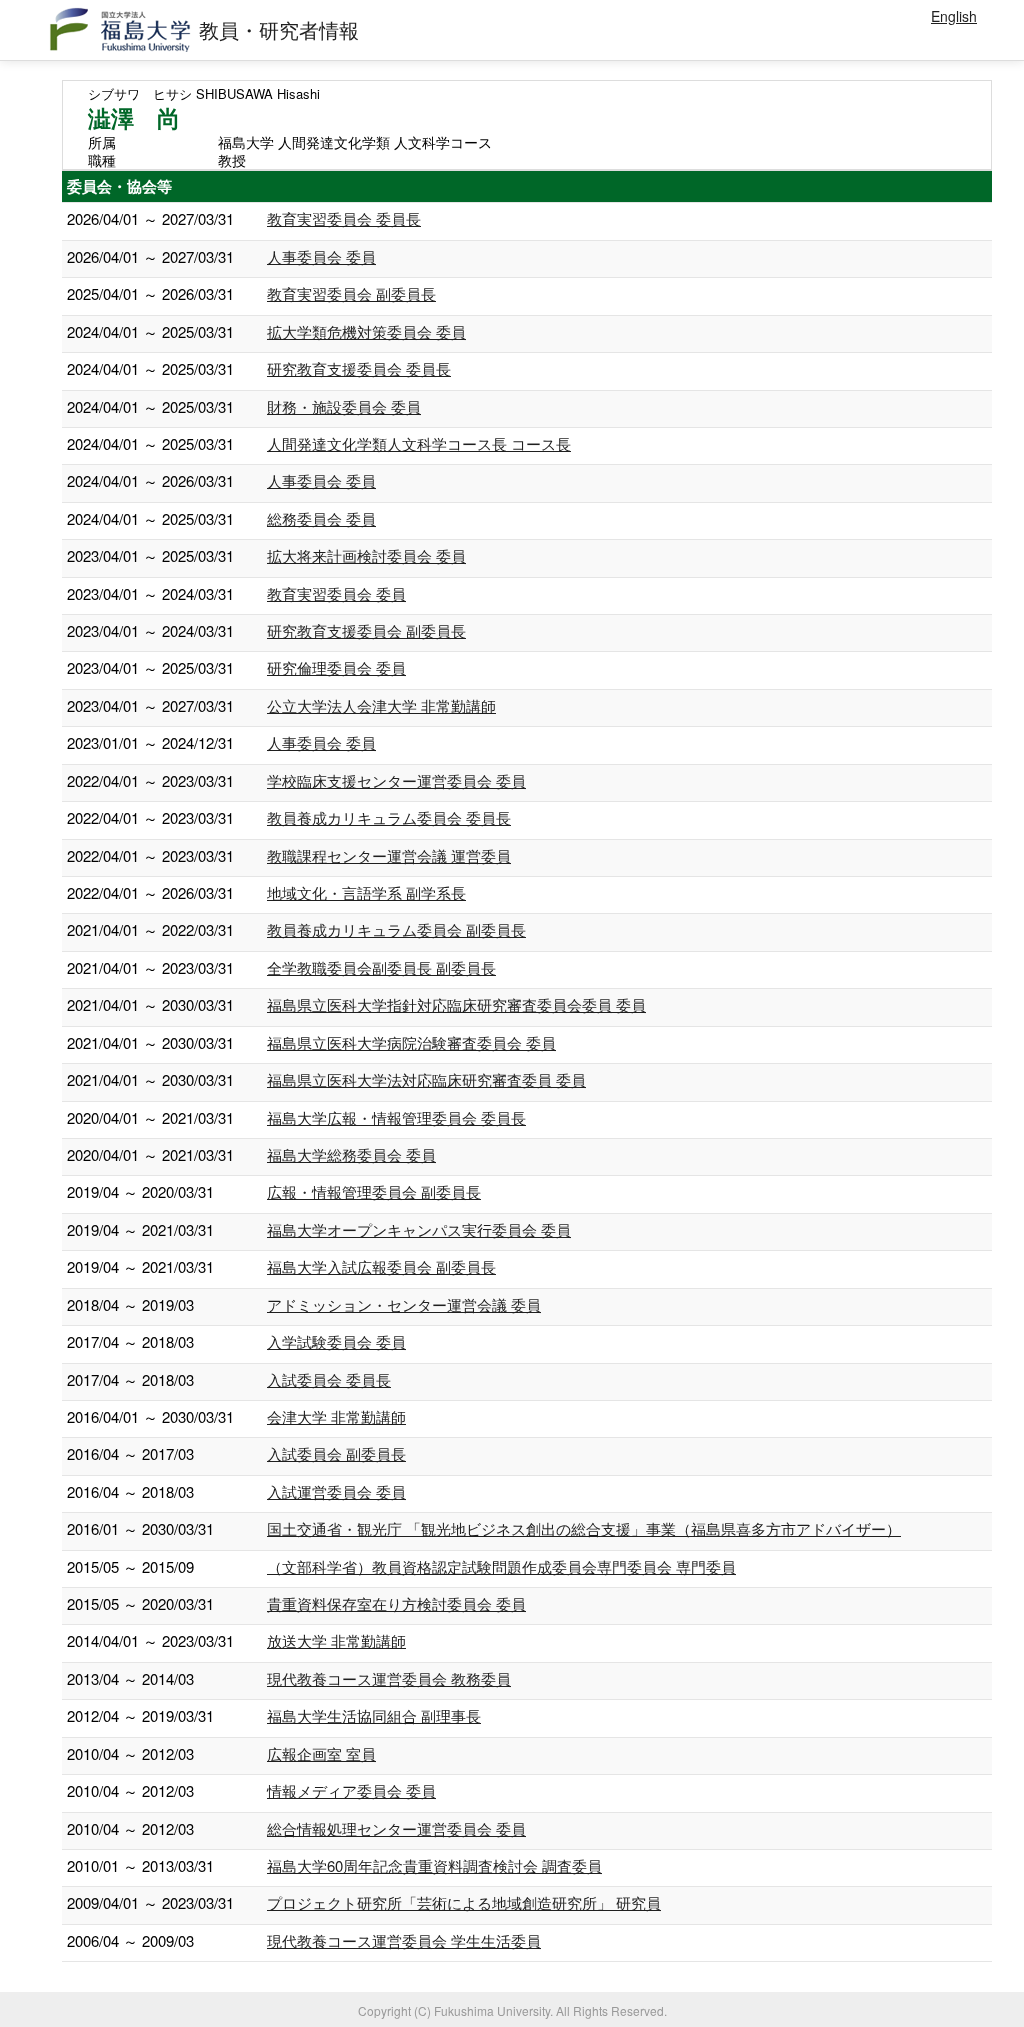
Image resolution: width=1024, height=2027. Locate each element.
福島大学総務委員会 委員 (351, 1154)
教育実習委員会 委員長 (344, 218)
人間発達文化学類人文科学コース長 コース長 (419, 443)
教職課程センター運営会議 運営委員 (389, 855)
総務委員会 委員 (321, 518)
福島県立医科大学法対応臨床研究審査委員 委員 (426, 1079)
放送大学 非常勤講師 (336, 1640)
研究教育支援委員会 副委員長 (366, 630)
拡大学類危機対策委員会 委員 (366, 331)
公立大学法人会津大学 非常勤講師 (381, 705)
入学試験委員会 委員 (336, 1341)
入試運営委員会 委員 (336, 1491)
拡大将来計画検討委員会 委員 (366, 555)
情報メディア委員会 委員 (351, 1790)
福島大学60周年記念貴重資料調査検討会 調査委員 (434, 1865)
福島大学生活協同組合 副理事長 (374, 1715)
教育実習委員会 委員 (336, 593)
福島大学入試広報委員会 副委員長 (381, 1266)
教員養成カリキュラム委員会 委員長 (389, 817)
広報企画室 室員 (321, 1753)
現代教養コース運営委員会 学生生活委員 (404, 1940)
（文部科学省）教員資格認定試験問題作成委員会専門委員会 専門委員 (501, 1566)
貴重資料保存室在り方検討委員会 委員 (396, 1603)
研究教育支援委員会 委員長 (359, 368)
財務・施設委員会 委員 (344, 406)
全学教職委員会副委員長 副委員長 (381, 967)
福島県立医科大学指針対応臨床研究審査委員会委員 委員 (456, 1004)
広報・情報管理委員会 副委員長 (374, 1191)
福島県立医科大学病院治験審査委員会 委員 (411, 1042)
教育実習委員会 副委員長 (351, 293)
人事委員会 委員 (321, 256)
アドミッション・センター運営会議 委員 (404, 1304)
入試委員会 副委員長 (336, 1453)
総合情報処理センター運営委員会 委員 (396, 1828)
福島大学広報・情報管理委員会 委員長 (396, 1117)
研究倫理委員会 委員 (336, 667)
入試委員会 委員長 (329, 1379)
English (954, 16)
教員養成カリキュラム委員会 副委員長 (396, 929)
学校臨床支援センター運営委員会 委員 (396, 780)
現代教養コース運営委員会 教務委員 (389, 1678)
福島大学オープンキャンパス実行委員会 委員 (419, 1229)
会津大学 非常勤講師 (336, 1416)
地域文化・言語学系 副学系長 (366, 892)
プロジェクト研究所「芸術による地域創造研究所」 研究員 (464, 1902)
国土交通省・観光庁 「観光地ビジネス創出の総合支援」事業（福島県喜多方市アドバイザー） (584, 1528)
